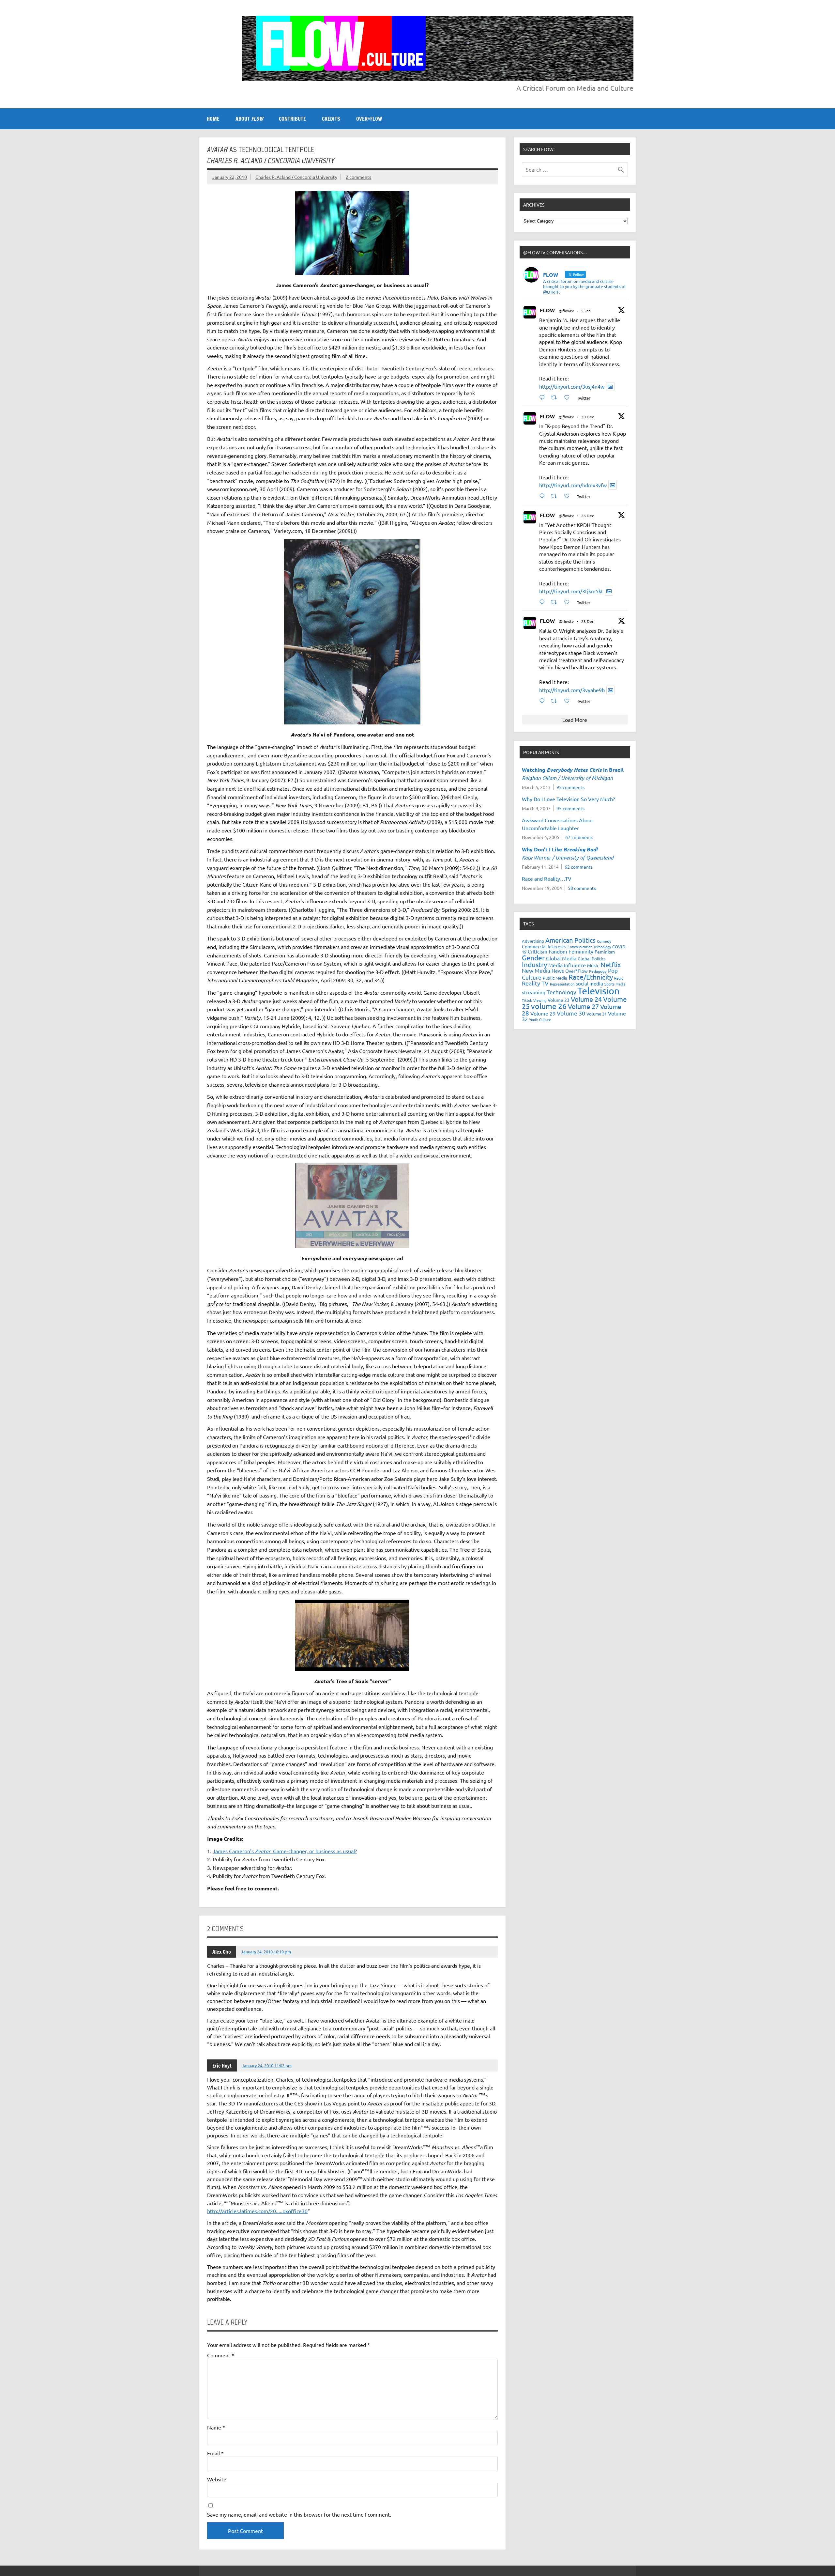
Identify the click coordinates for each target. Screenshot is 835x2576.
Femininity (581, 951)
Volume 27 (583, 1006)
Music (593, 965)
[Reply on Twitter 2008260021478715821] (544, 397)
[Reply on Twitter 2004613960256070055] (544, 602)
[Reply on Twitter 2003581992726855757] (544, 701)
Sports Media (615, 984)
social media (589, 983)
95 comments (570, 787)
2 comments (358, 177)
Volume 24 (586, 999)
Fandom (558, 951)
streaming (534, 992)
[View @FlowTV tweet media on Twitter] (610, 387)
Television (599, 991)
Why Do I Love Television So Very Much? (568, 799)
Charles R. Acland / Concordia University (296, 177)
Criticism (538, 951)
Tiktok (527, 1000)
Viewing (540, 1000)
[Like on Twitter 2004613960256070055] (569, 602)
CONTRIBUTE (292, 119)
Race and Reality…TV (547, 878)
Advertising (533, 941)
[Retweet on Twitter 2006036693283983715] (556, 496)
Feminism (605, 952)
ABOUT (249, 119)
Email (215, 2453)
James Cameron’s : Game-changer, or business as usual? (285, 1851)
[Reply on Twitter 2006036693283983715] (544, 496)
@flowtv (566, 311)
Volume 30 (571, 1013)
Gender (533, 957)
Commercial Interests (544, 946)
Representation (562, 984)
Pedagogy (598, 971)
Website (217, 2479)
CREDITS (331, 119)
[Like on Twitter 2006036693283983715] (569, 496)
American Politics (570, 940)
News (558, 971)
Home (213, 119)
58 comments (582, 888)
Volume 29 (543, 1013)
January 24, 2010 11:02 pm (267, 2065)
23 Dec (588, 621)
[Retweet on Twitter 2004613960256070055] (556, 602)
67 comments (579, 837)
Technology (561, 992)
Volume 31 (597, 1014)
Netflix (611, 964)
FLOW (547, 310)
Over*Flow (577, 971)
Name (216, 2427)
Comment (221, 2355)
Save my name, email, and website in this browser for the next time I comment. (299, 2514)
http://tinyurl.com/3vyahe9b (572, 690)
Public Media (555, 978)
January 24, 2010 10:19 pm (266, 1952)
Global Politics (592, 959)
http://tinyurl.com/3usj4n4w (572, 386)
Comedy (604, 941)
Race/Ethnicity (591, 977)
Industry (534, 964)
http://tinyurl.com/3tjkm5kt (571, 591)
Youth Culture (540, 1019)
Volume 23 (559, 1000)
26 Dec (588, 516)
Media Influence (567, 965)
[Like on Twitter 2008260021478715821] (569, 397)
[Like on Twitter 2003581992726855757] (569, 701)
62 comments (579, 867)
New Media (536, 970)
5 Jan (586, 311)
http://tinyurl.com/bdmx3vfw (573, 485)
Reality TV (535, 983)
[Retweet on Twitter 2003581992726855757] (556, 701)
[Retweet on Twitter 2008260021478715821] (556, 397)
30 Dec (588, 417)
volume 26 (549, 1006)
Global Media (561, 958)
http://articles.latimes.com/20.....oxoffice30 (257, 2211)
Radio (619, 978)
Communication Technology (589, 947)
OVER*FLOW (369, 119)
